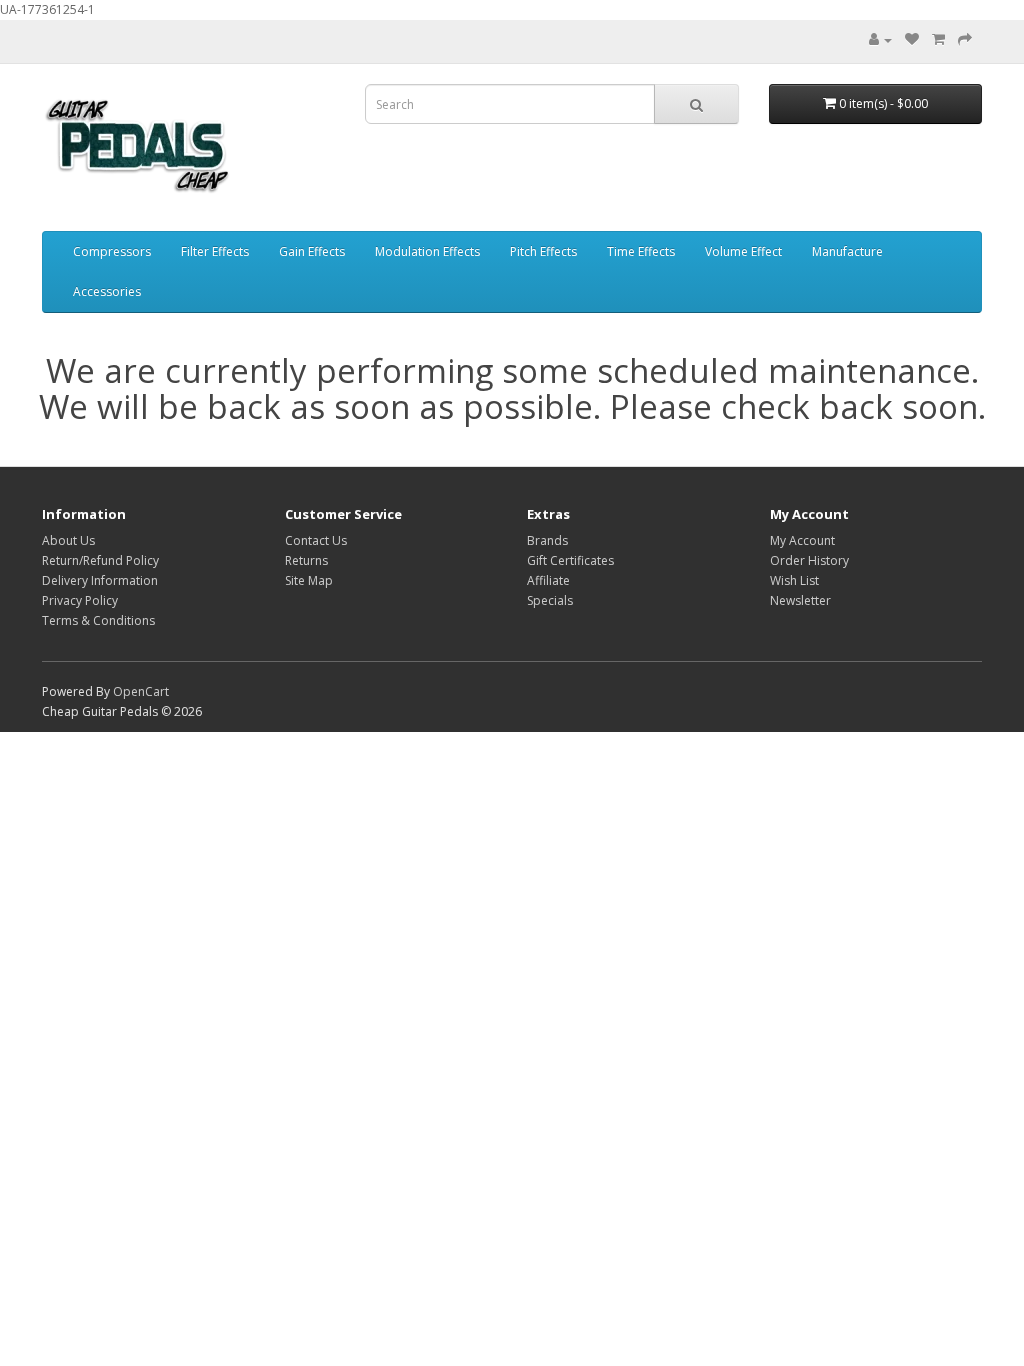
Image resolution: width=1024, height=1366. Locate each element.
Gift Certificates (570, 560)
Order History (809, 560)
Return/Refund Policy (100, 560)
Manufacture (847, 251)
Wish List (794, 580)
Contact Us (316, 540)
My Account (802, 540)
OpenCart (141, 691)
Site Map (309, 580)
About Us (68, 540)
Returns (306, 560)
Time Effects (641, 251)
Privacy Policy (80, 600)
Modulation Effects (427, 251)
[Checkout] (965, 39)
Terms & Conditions (98, 620)
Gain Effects (312, 251)
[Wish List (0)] (912, 39)
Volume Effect (743, 251)
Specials (550, 600)
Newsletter (800, 600)
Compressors (112, 251)
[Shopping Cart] (938, 39)
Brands (547, 540)
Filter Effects (215, 251)
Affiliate (548, 580)
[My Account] (880, 39)
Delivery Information (100, 580)
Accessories (107, 291)
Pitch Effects (543, 251)
